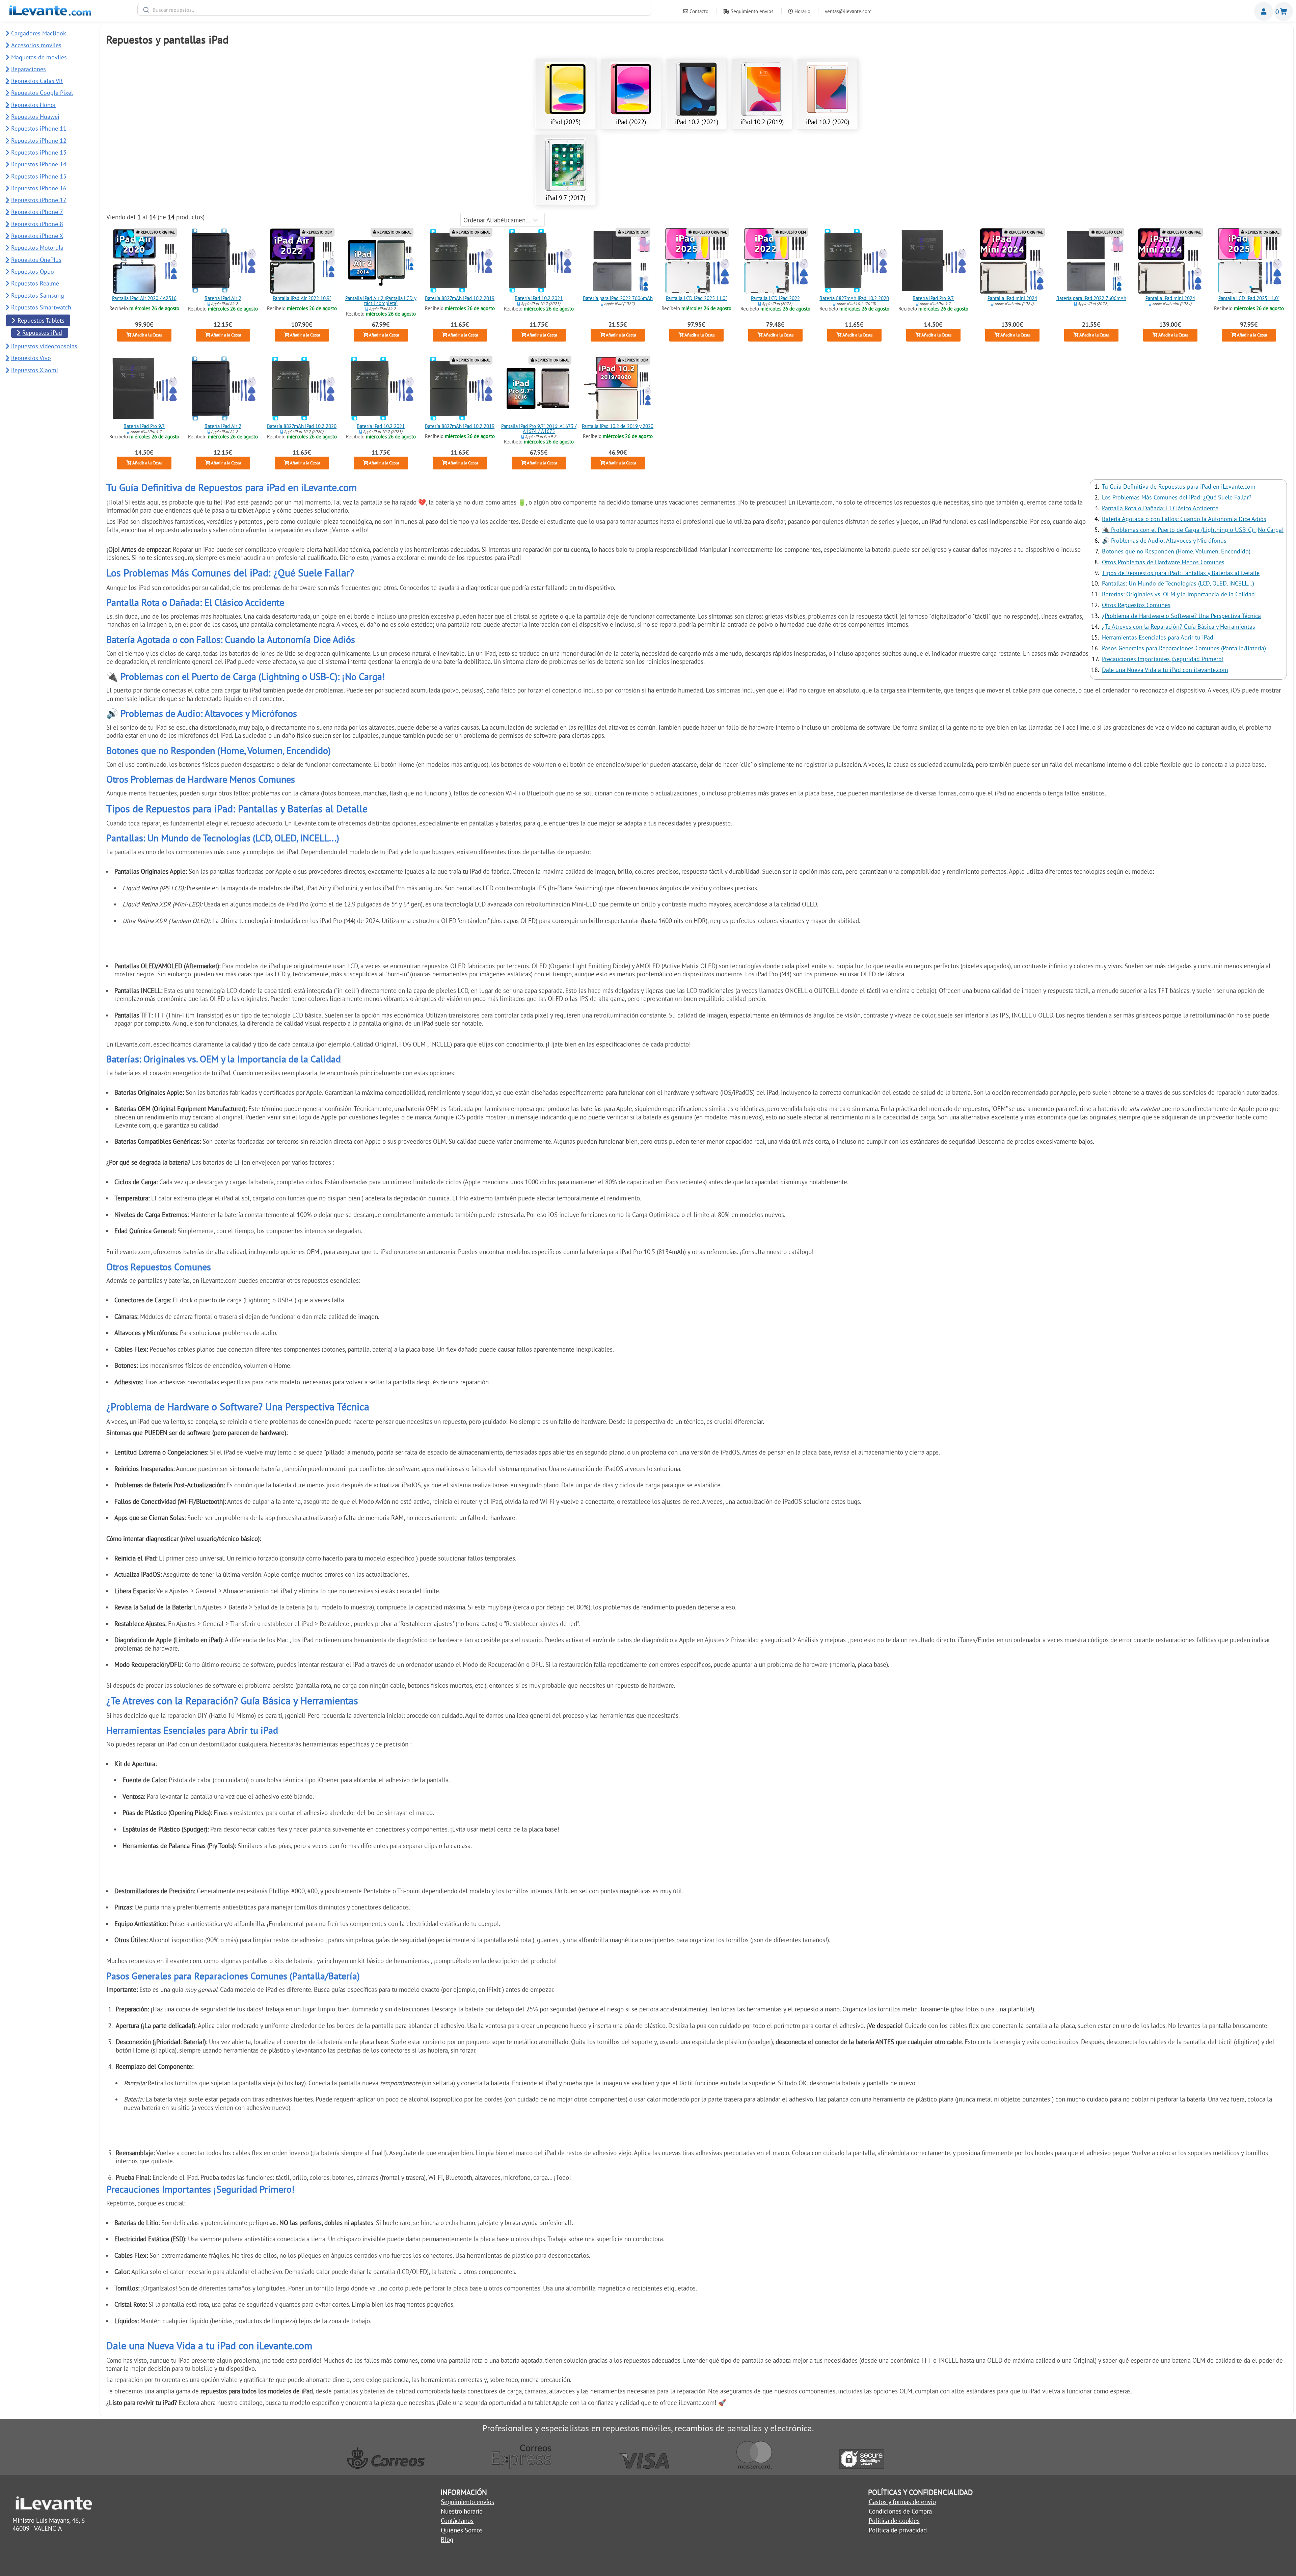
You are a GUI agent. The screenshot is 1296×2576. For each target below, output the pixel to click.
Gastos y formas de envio (902, 2502)
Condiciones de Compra (900, 2511)
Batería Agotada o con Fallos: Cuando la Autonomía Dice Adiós (1184, 519)
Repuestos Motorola (37, 248)
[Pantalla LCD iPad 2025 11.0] (697, 261)
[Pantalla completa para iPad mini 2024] (1012, 261)
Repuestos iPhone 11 (39, 128)
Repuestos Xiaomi (35, 370)
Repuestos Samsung (38, 295)
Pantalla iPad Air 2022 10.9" (302, 299)
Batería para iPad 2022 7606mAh (617, 299)
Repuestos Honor (34, 105)
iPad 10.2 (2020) (828, 122)
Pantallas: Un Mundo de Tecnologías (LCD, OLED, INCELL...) (1178, 583)
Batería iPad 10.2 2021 (539, 299)
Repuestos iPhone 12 (39, 141)
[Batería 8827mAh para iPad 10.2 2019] (460, 261)
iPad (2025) (565, 122)
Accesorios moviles (36, 45)
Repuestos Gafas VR (37, 81)
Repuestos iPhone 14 (39, 164)
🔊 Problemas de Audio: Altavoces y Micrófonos (1164, 540)
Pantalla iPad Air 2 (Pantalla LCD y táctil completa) (381, 301)
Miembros (1264, 11)
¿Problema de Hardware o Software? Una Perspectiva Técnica (1181, 616)
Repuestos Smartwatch (41, 307)
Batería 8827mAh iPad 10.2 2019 (460, 299)
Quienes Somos (462, 2530)
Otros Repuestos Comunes (1136, 605)
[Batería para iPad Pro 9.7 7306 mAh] (933, 261)
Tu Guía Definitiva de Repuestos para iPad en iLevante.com (1179, 486)
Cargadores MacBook (39, 33)
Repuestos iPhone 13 (39, 152)
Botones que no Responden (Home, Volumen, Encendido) (1176, 551)
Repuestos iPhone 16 (39, 188)
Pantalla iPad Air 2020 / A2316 (144, 299)
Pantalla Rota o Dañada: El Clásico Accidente (1160, 508)
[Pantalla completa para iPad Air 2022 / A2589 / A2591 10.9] (302, 261)
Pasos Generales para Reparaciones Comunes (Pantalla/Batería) (1184, 648)
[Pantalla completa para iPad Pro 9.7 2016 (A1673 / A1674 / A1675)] (539, 388)
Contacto (698, 11)
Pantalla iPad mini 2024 (1012, 299)
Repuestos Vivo (31, 358)
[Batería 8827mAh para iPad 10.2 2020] (854, 261)
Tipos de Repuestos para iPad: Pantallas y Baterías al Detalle (1181, 573)
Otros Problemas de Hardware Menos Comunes (1163, 562)
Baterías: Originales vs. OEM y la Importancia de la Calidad (1178, 594)
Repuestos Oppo (33, 272)
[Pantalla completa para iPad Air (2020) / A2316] (144, 261)
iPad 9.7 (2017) (565, 198)
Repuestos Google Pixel (42, 93)
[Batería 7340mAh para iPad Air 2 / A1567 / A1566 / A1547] (223, 261)
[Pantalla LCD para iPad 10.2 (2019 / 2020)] (618, 388)
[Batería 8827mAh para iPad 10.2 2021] (539, 261)
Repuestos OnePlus (36, 260)
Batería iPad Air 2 (223, 299)
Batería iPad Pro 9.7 (933, 299)
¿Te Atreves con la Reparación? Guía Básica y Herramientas (1179, 627)
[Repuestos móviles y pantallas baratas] (50, 13)
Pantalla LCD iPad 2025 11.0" (696, 299)
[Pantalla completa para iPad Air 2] (381, 261)
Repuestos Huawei (35, 117)
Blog (447, 2540)
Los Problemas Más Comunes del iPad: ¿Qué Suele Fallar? (1177, 497)
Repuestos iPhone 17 (39, 200)
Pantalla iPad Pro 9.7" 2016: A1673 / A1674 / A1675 (539, 429)
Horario (802, 11)
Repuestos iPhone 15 (39, 176)
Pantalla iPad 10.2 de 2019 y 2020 (618, 426)
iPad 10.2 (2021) (697, 122)
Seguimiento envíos (751, 11)
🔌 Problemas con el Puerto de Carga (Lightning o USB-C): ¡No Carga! (1193, 530)
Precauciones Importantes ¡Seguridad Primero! (1163, 659)
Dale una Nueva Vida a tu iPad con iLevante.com (1165, 670)
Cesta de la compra (1284, 11)
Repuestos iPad (42, 333)
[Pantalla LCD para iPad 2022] (776, 261)
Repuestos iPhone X (37, 236)
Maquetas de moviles (39, 57)
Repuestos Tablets (41, 320)
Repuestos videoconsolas (44, 346)
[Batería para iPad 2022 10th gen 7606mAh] (618, 261)
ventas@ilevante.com (848, 11)
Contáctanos (457, 2521)
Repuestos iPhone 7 (37, 212)
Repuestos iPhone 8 (37, 224)
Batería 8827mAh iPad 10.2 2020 (854, 299)
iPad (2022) (631, 122)
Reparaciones (29, 69)
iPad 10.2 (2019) (762, 122)
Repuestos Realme (35, 283)
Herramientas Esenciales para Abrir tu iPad (1158, 637)
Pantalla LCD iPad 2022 (775, 299)
